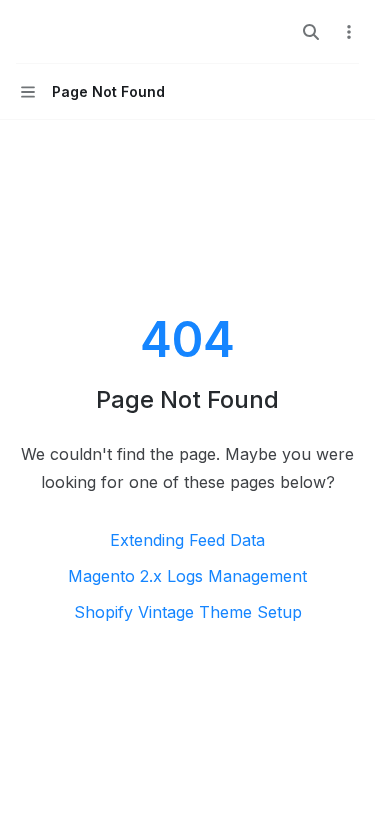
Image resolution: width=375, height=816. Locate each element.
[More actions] (349, 32)
